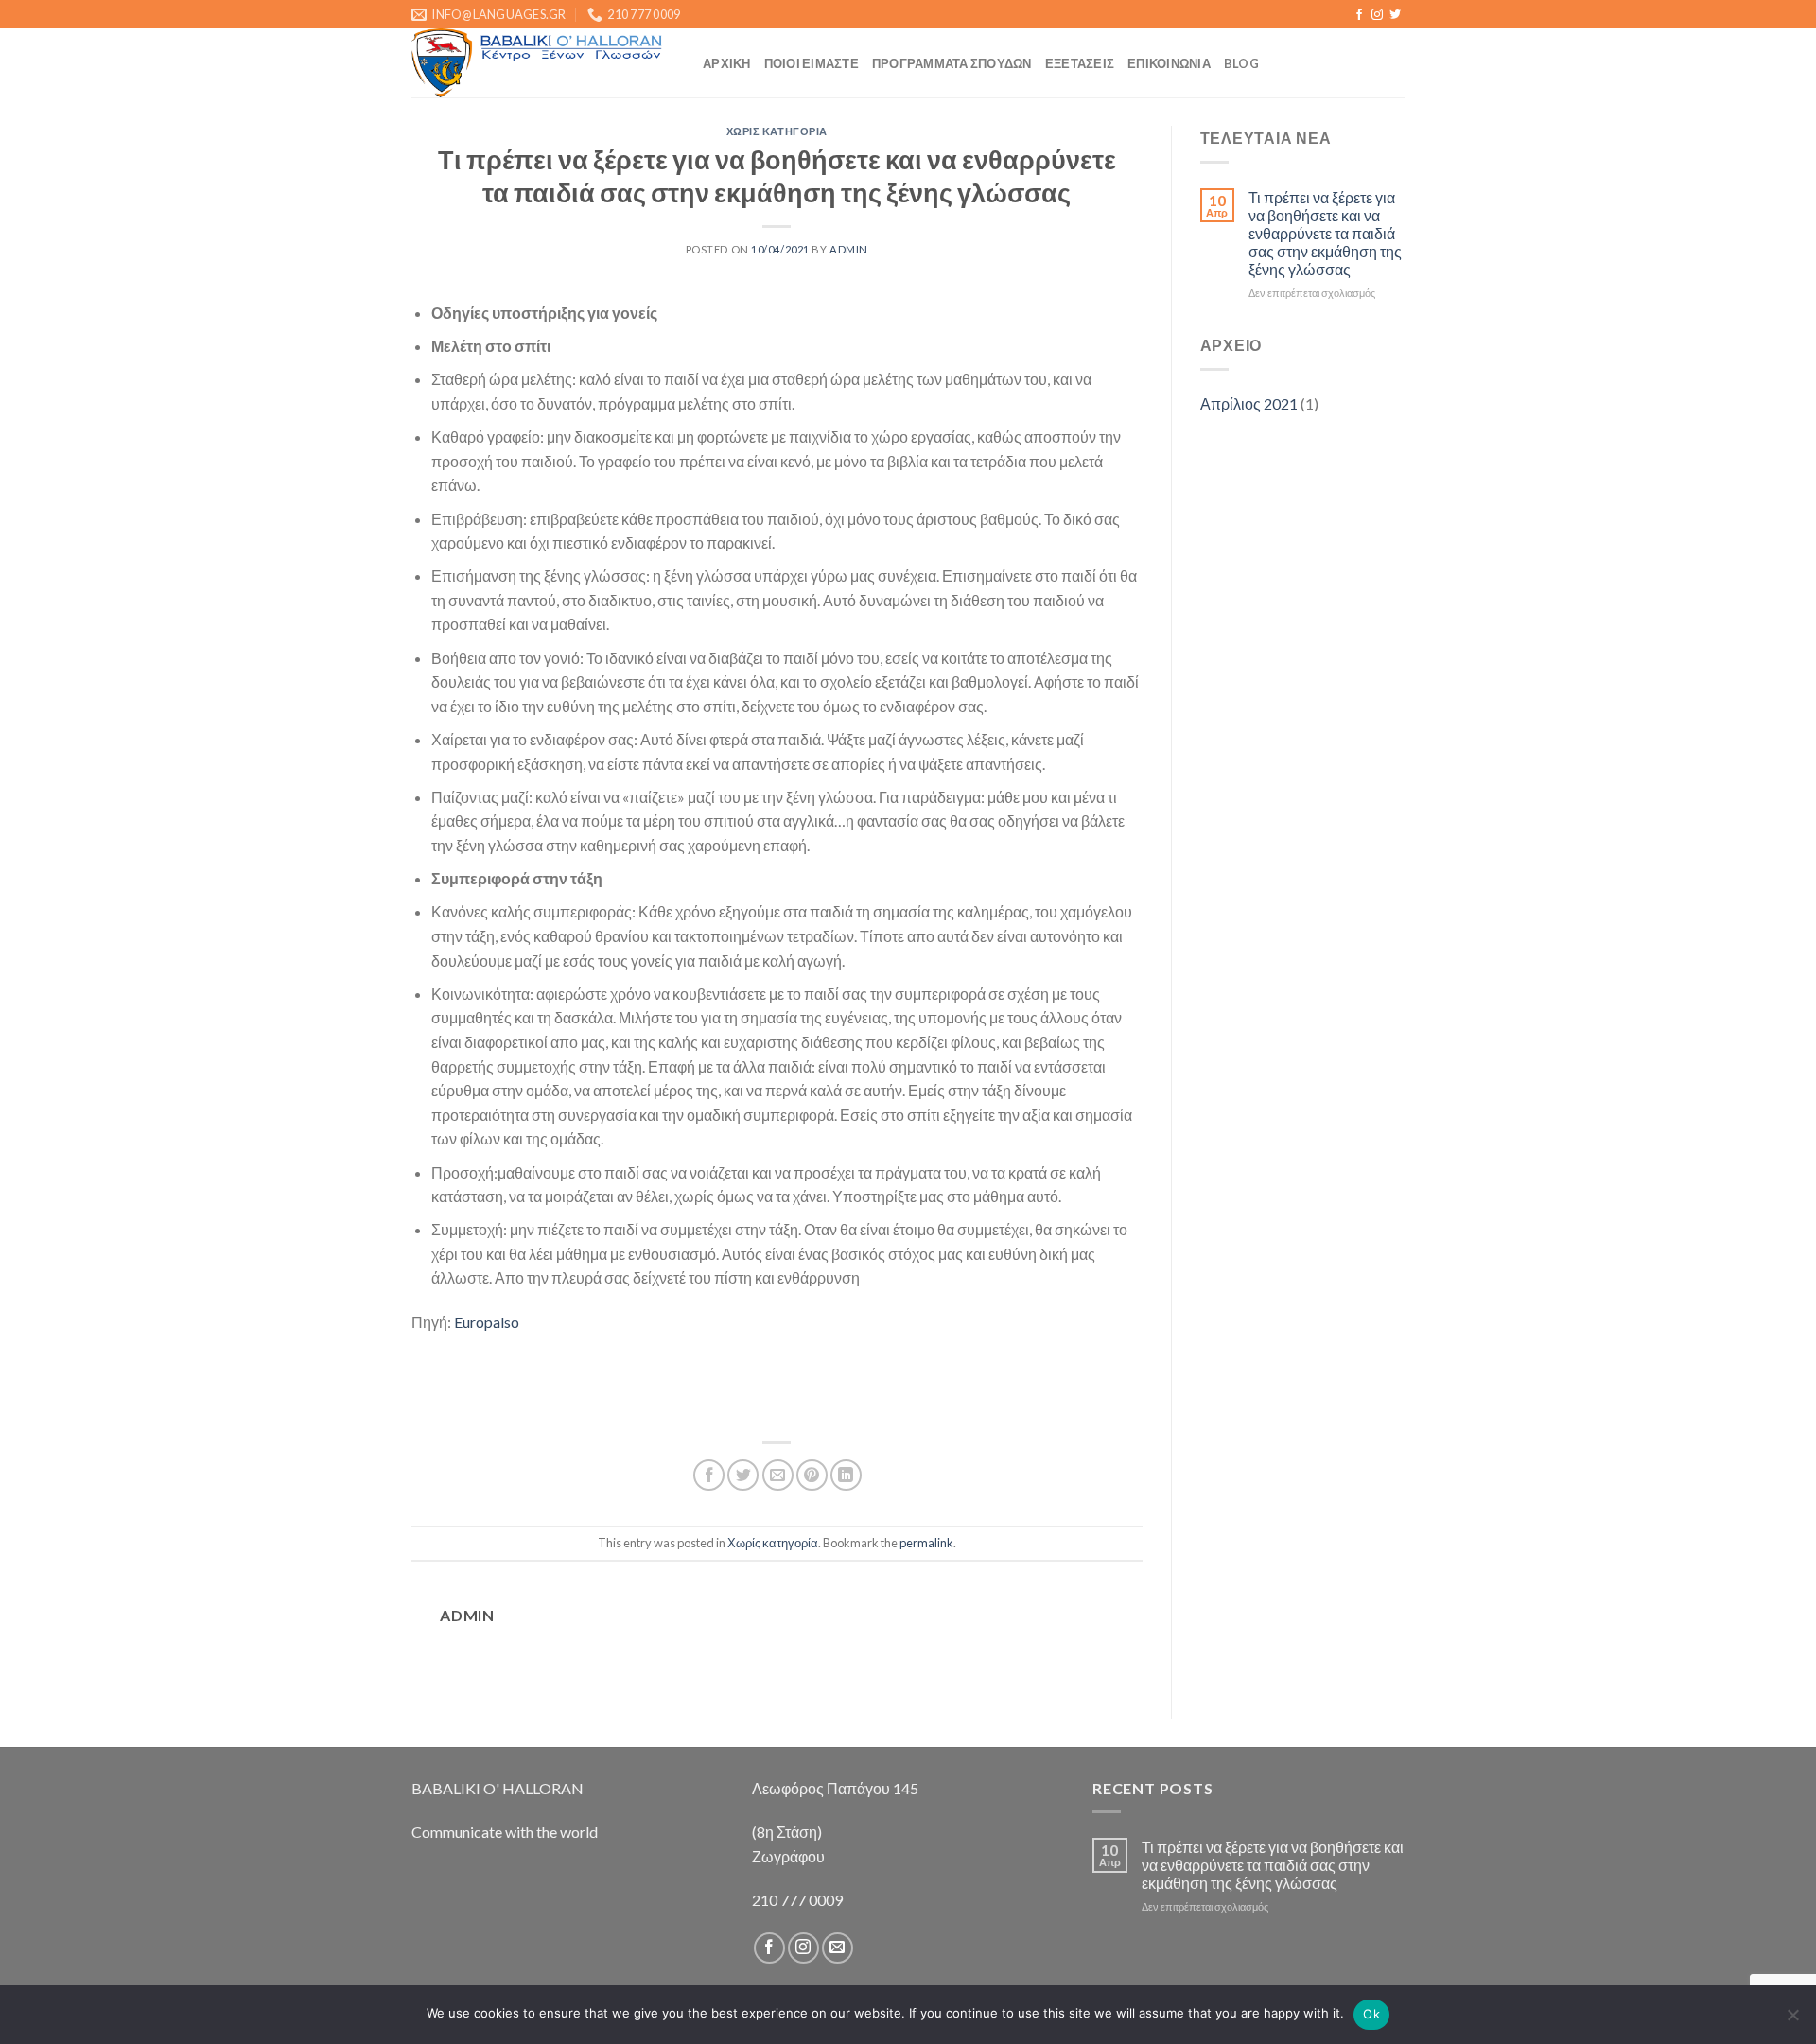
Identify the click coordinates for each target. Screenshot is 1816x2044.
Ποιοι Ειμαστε (812, 63)
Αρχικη (727, 63)
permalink (926, 1543)
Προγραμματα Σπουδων (952, 63)
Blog (1241, 63)
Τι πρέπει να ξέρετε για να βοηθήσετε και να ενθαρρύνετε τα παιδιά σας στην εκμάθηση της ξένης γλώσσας (1325, 234)
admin (849, 249)
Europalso (487, 1322)
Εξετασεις (1080, 63)
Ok (1371, 2014)
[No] (1792, 2020)
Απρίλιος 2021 (1249, 403)
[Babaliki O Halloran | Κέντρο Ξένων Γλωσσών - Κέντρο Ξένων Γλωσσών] (543, 63)
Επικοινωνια (1169, 63)
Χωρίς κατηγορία (777, 131)
